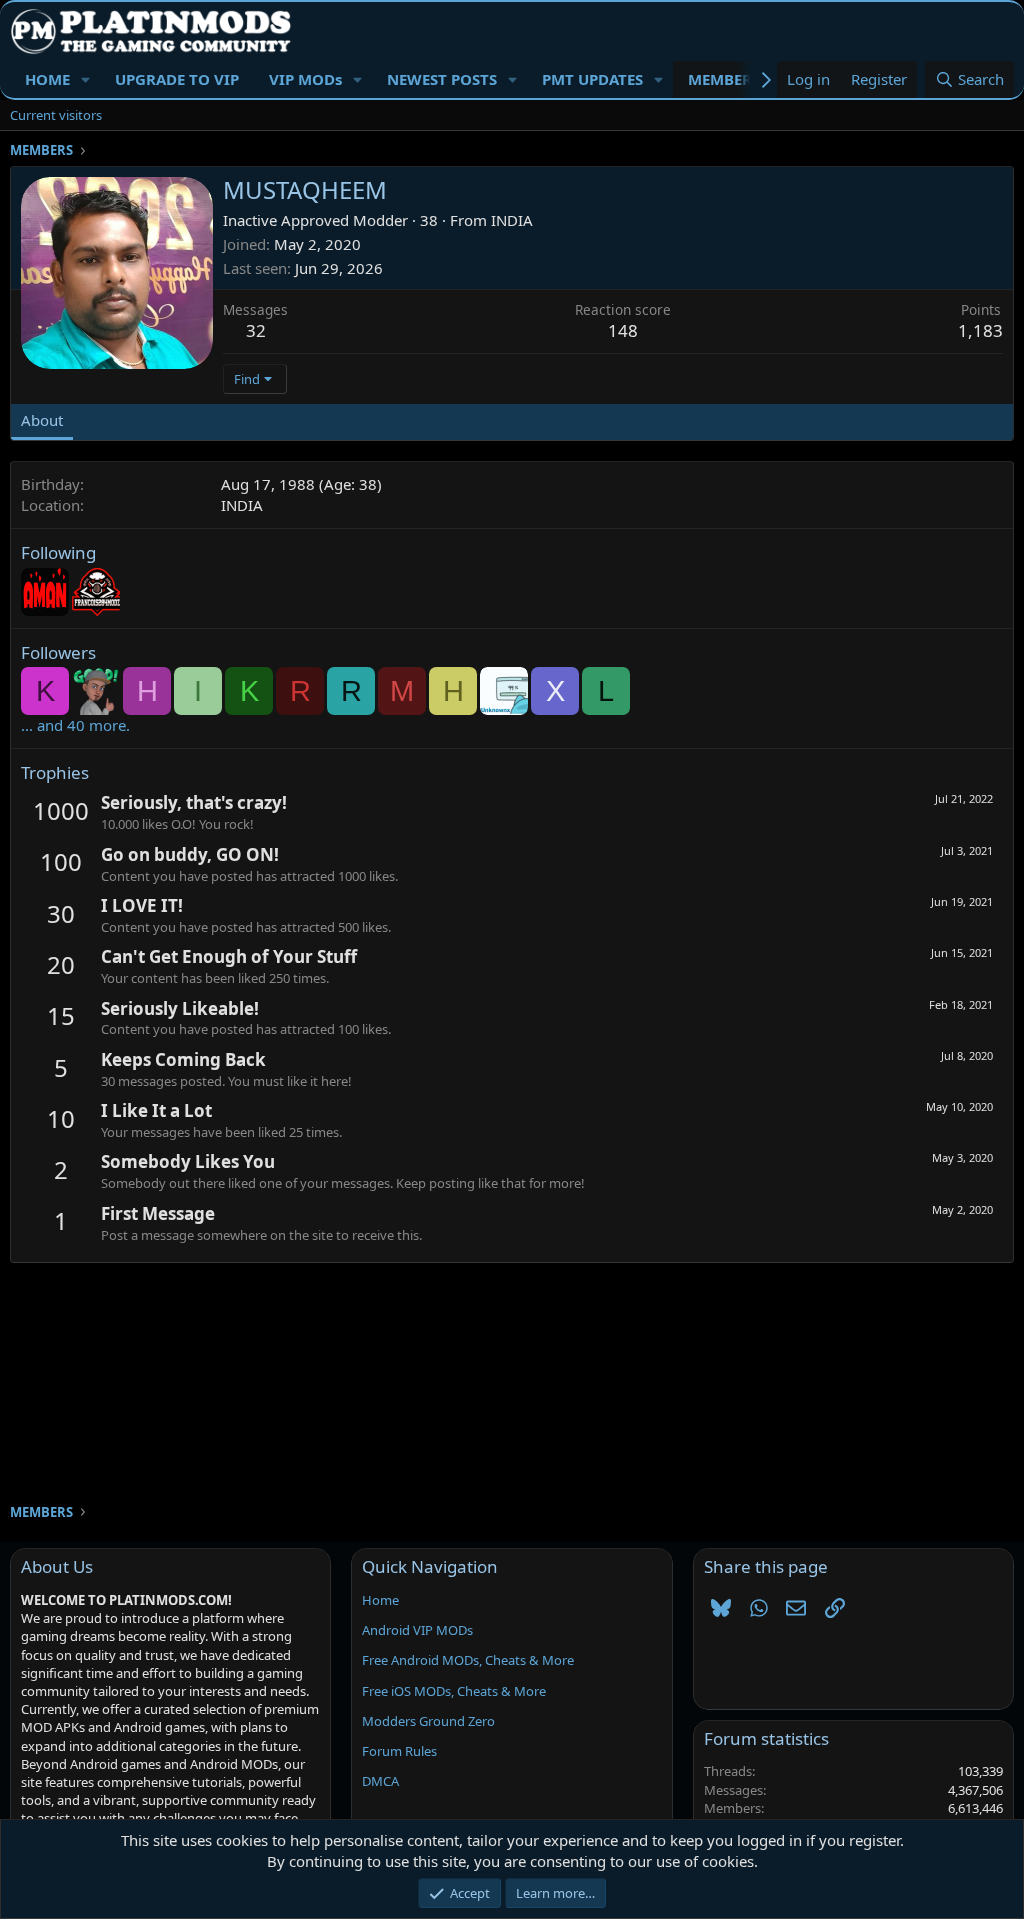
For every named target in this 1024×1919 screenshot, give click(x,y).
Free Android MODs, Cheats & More (468, 1660)
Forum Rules (399, 1751)
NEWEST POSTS (442, 79)
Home (380, 1600)
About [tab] (42, 420)
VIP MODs (305, 79)
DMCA (380, 1781)
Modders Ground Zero (428, 1721)
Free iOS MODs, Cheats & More (454, 1691)
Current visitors (56, 115)
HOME (47, 79)
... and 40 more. (75, 725)
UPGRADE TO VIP (177, 79)
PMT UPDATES (592, 79)
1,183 (980, 330)
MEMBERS (724, 79)
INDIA (512, 220)
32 (256, 330)
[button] (86, 79)
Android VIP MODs (417, 1630)
